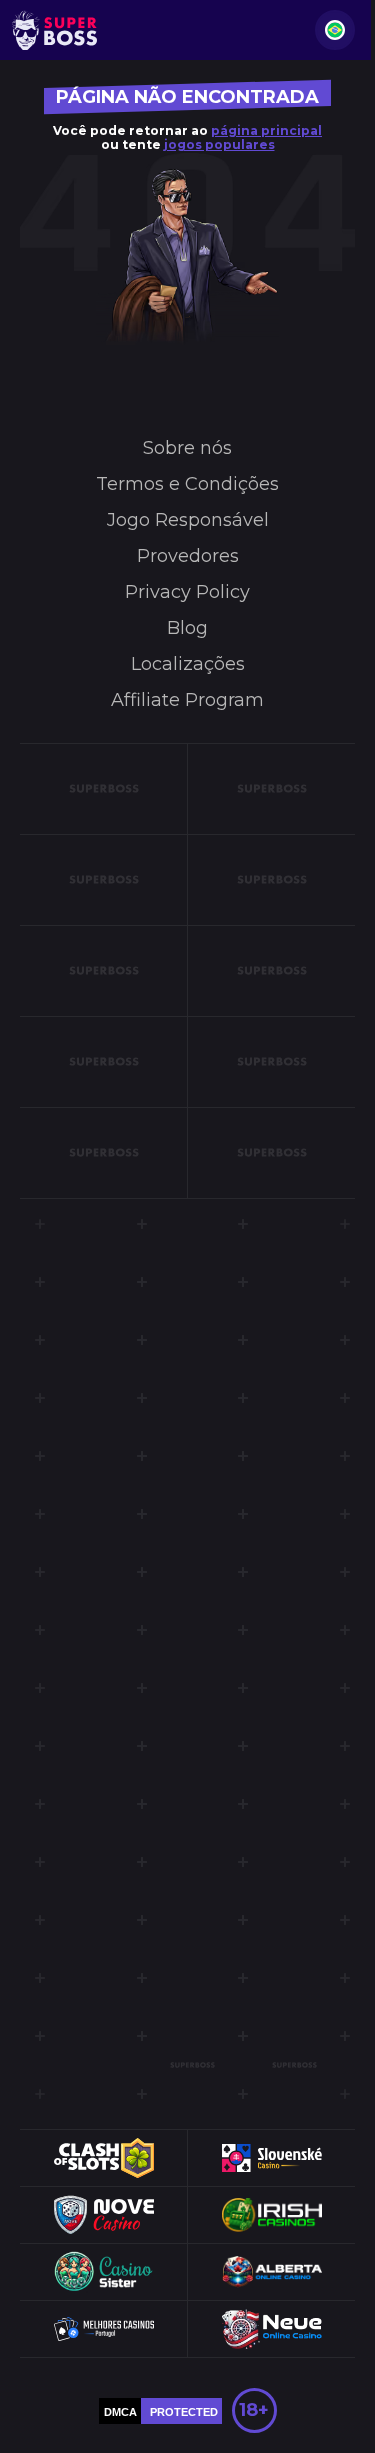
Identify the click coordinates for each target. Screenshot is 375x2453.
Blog (187, 628)
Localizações (188, 664)
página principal (266, 130)
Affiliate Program (187, 700)
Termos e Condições (187, 484)
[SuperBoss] (54, 30)
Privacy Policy (187, 592)
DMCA (120, 2412)
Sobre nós (187, 448)
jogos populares (219, 144)
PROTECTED (184, 2412)
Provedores (188, 556)
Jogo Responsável (188, 520)
